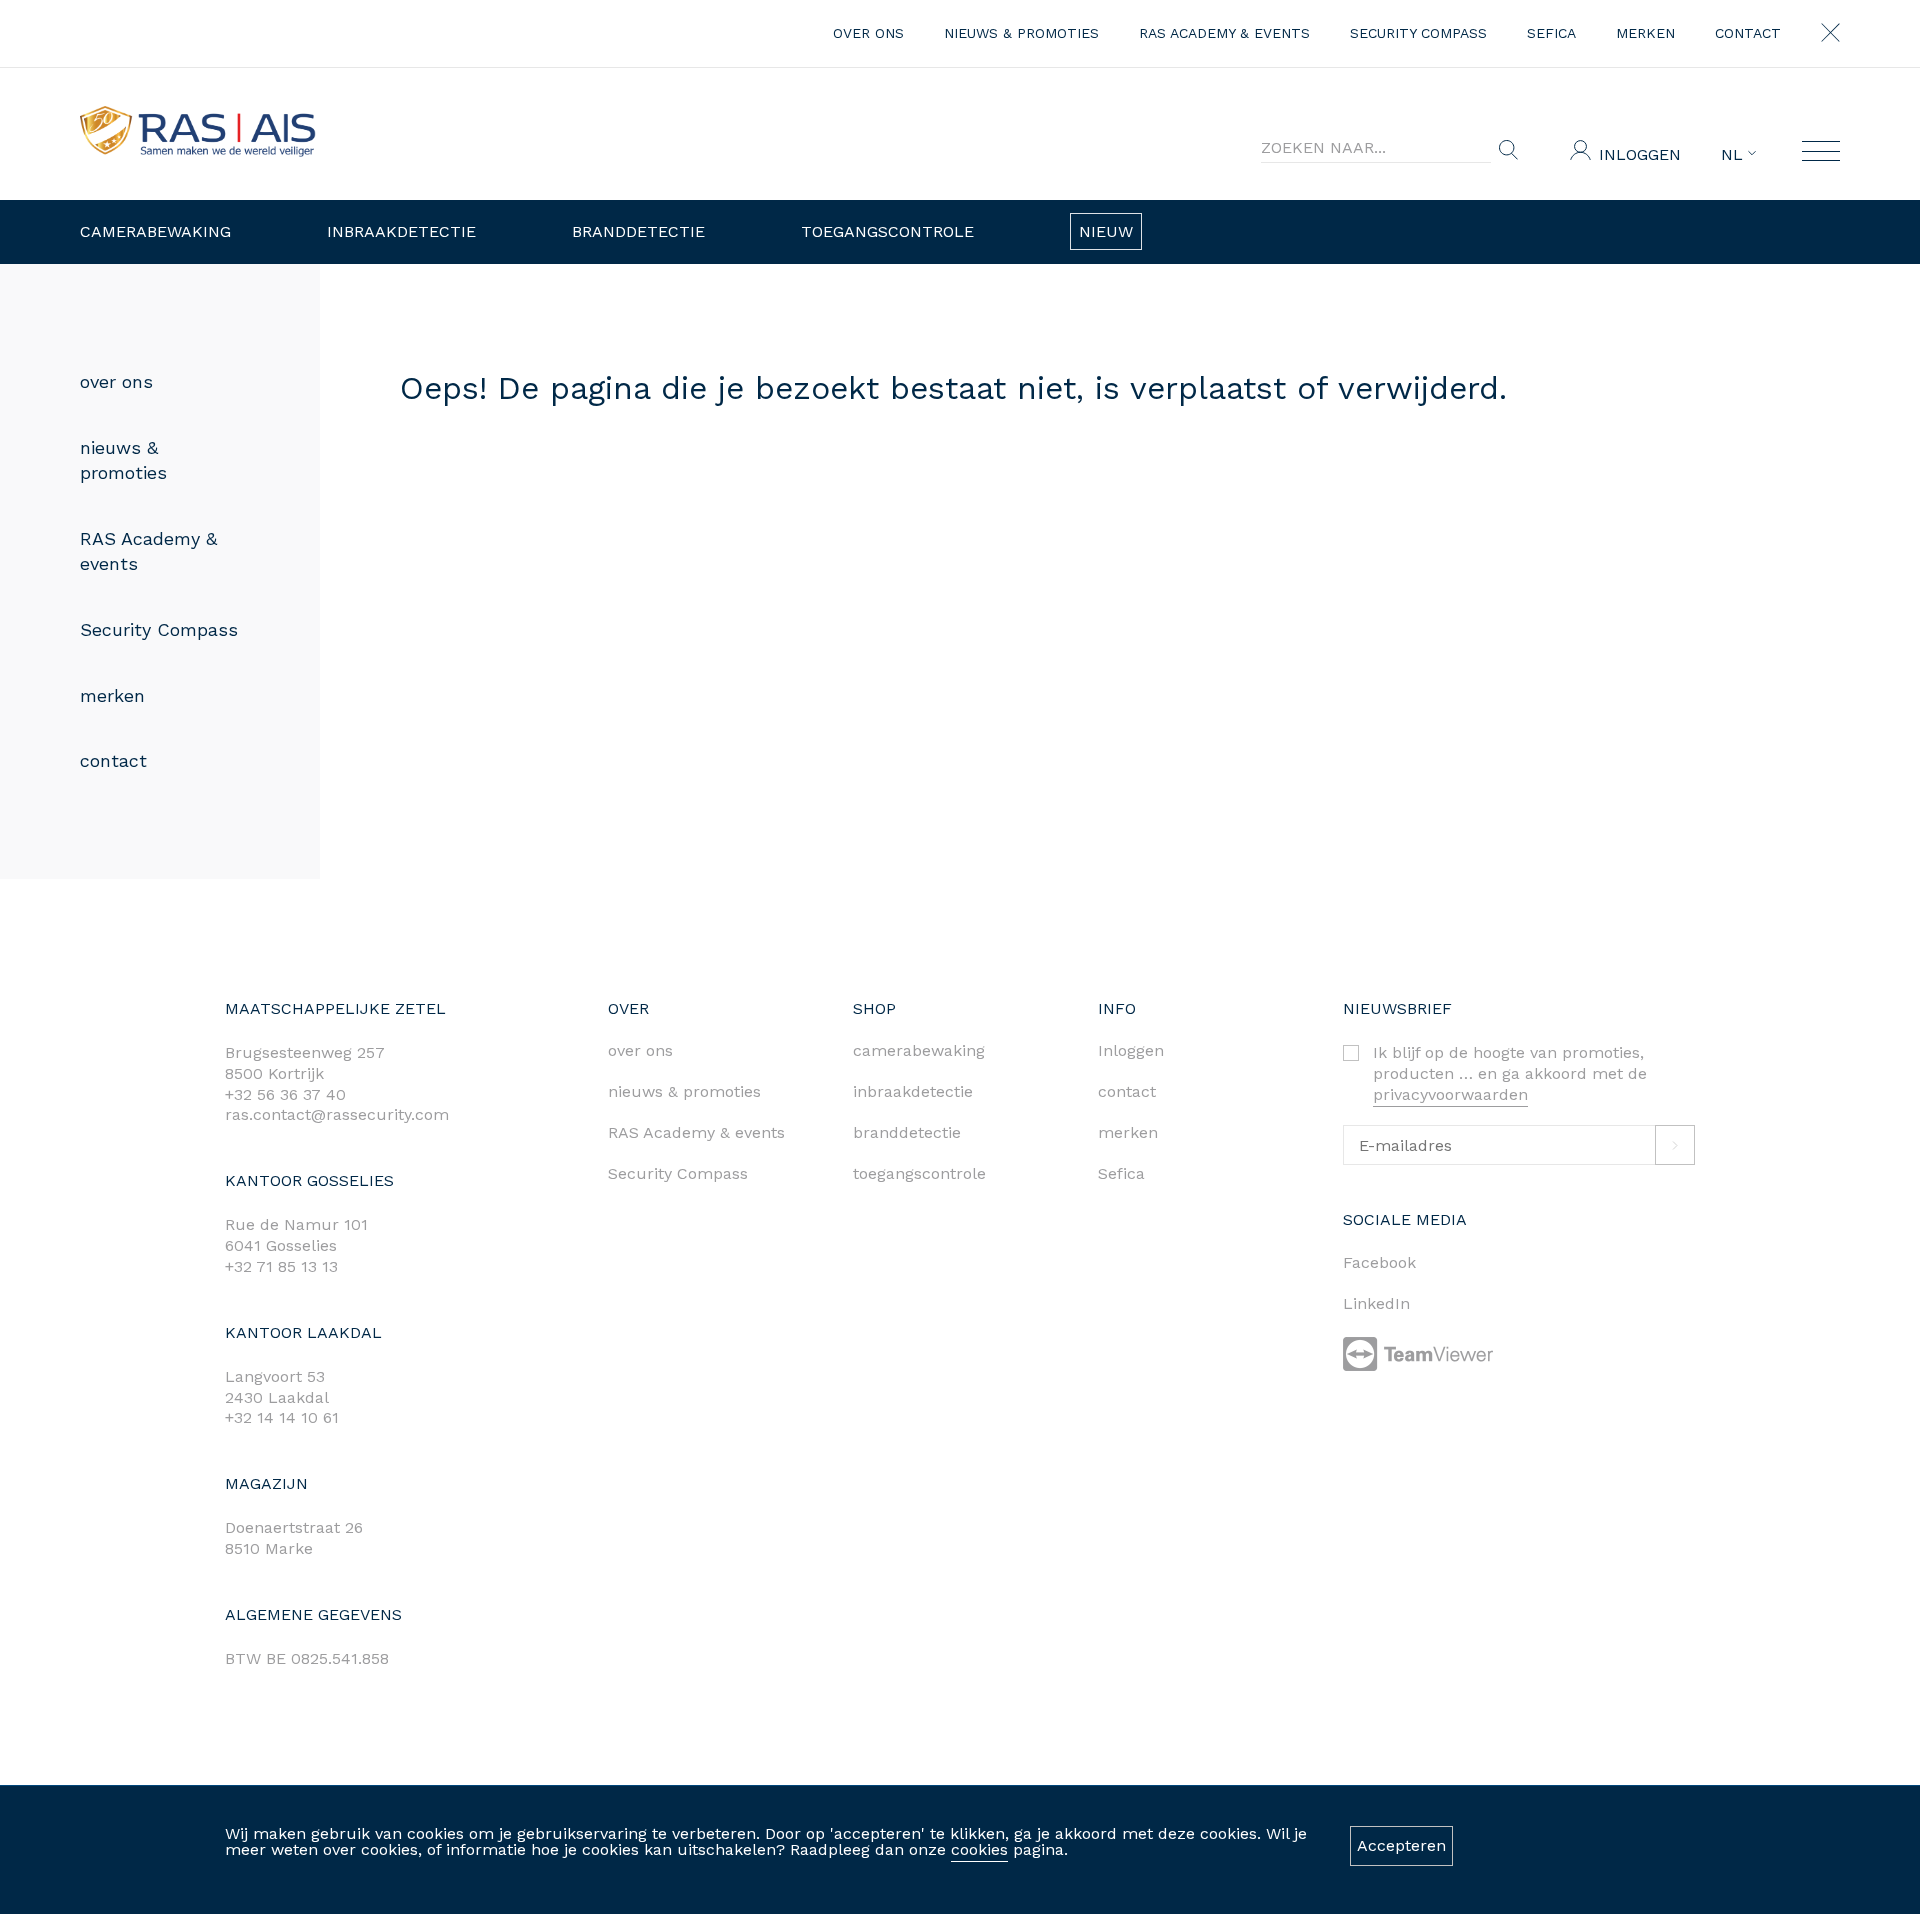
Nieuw (1106, 231)
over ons (868, 33)
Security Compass (1418, 33)
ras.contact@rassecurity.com (337, 1114)
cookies (979, 1849)
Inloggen (1640, 154)
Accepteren (1401, 1845)
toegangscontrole (919, 1173)
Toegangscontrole (887, 231)
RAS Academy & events (1224, 33)
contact (1748, 33)
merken (1645, 33)
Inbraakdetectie (401, 231)
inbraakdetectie (913, 1091)
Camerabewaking (155, 231)
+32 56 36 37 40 (285, 1094)
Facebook (1379, 1262)
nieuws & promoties (1021, 33)
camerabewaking (919, 1050)
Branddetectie (638, 231)
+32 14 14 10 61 (282, 1417)
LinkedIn (1376, 1303)
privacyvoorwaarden (1450, 1094)
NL (1734, 155)
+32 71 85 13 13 (281, 1266)
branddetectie (907, 1132)
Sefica (1551, 33)
